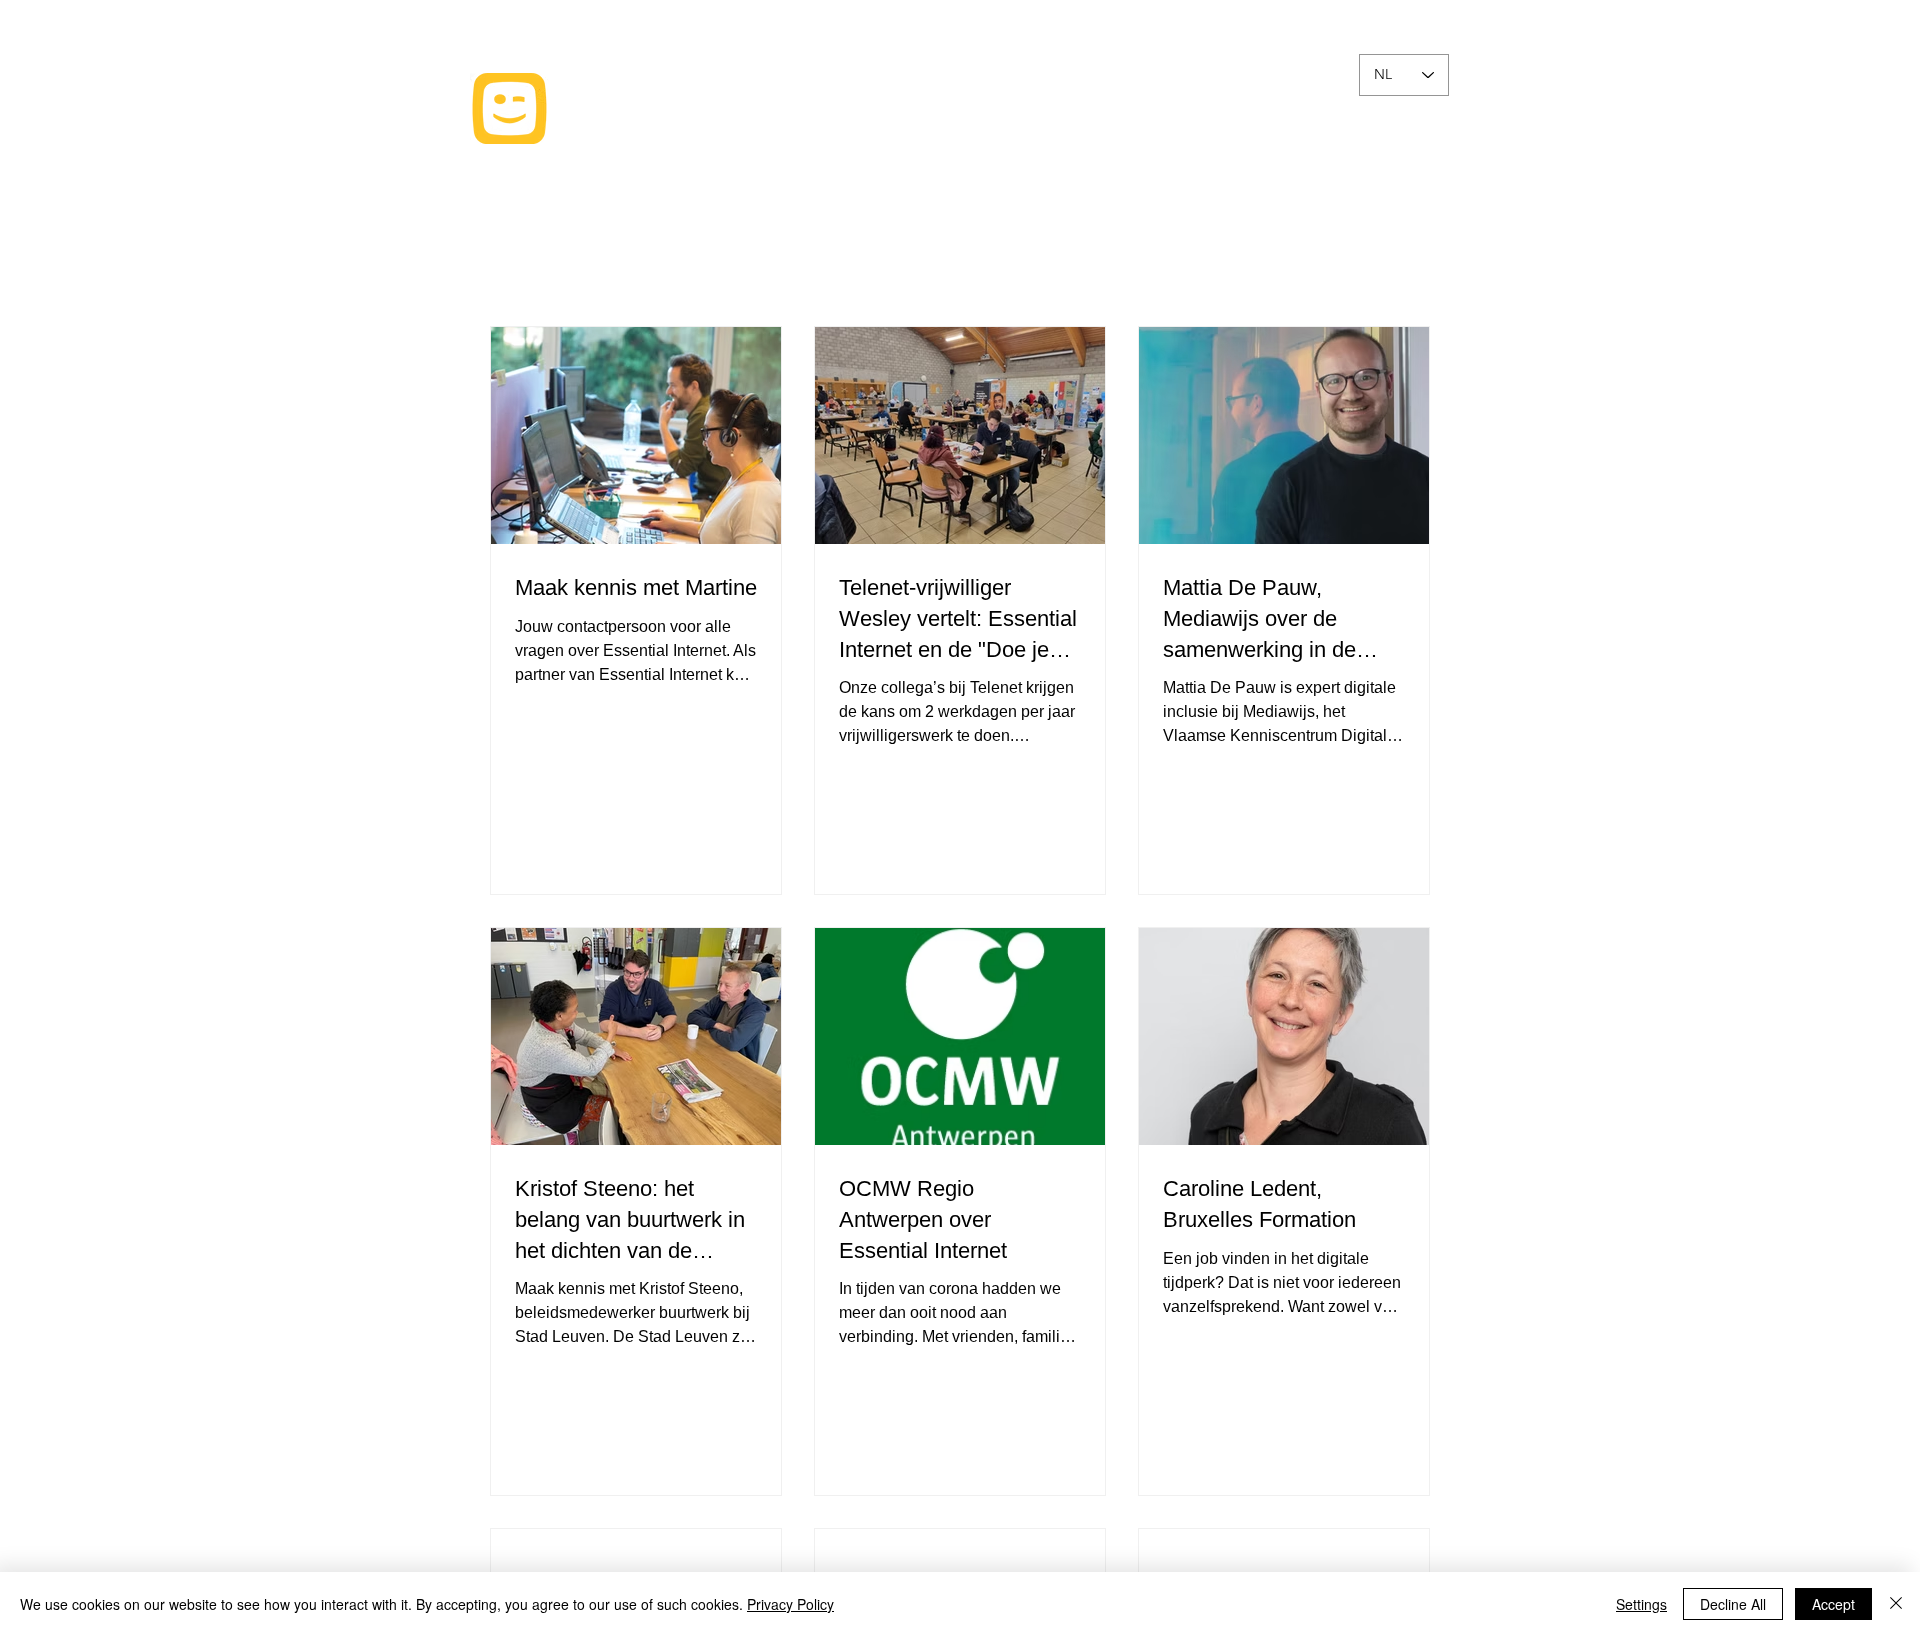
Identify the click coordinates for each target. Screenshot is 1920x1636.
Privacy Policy (790, 1604)
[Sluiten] (1896, 1604)
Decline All (1733, 1604)
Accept (1833, 1604)
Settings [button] (1641, 1604)
